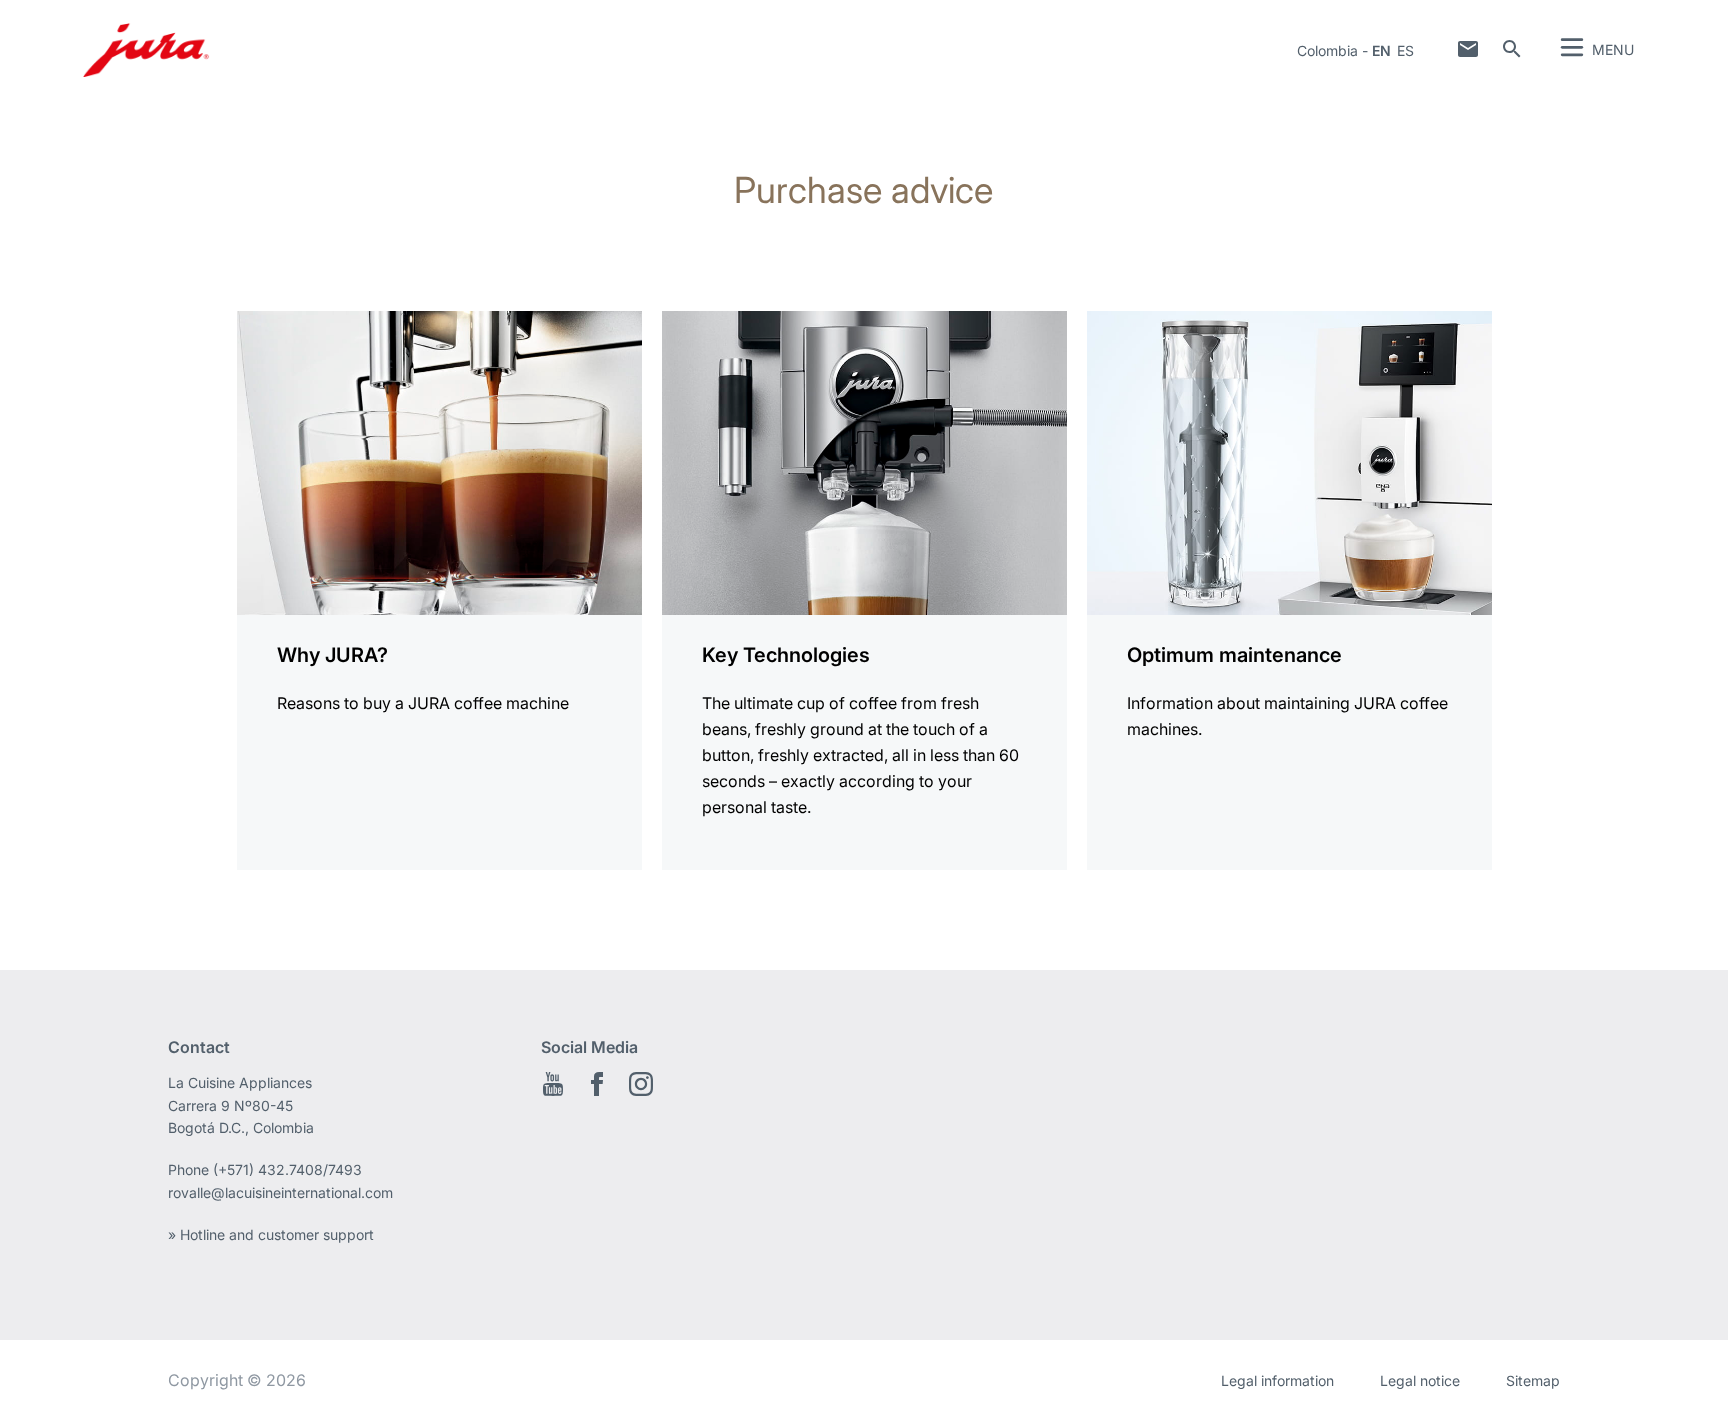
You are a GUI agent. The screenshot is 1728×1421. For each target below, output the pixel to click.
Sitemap (1533, 1380)
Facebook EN (597, 1084)
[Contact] (1468, 49)
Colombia (1327, 50)
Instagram (641, 1084)
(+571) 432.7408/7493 (287, 1169)
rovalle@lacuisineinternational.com (280, 1192)
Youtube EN (553, 1084)
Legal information (1277, 1380)
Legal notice (1420, 1380)
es (1405, 50)
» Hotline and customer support (271, 1234)
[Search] (1512, 49)
